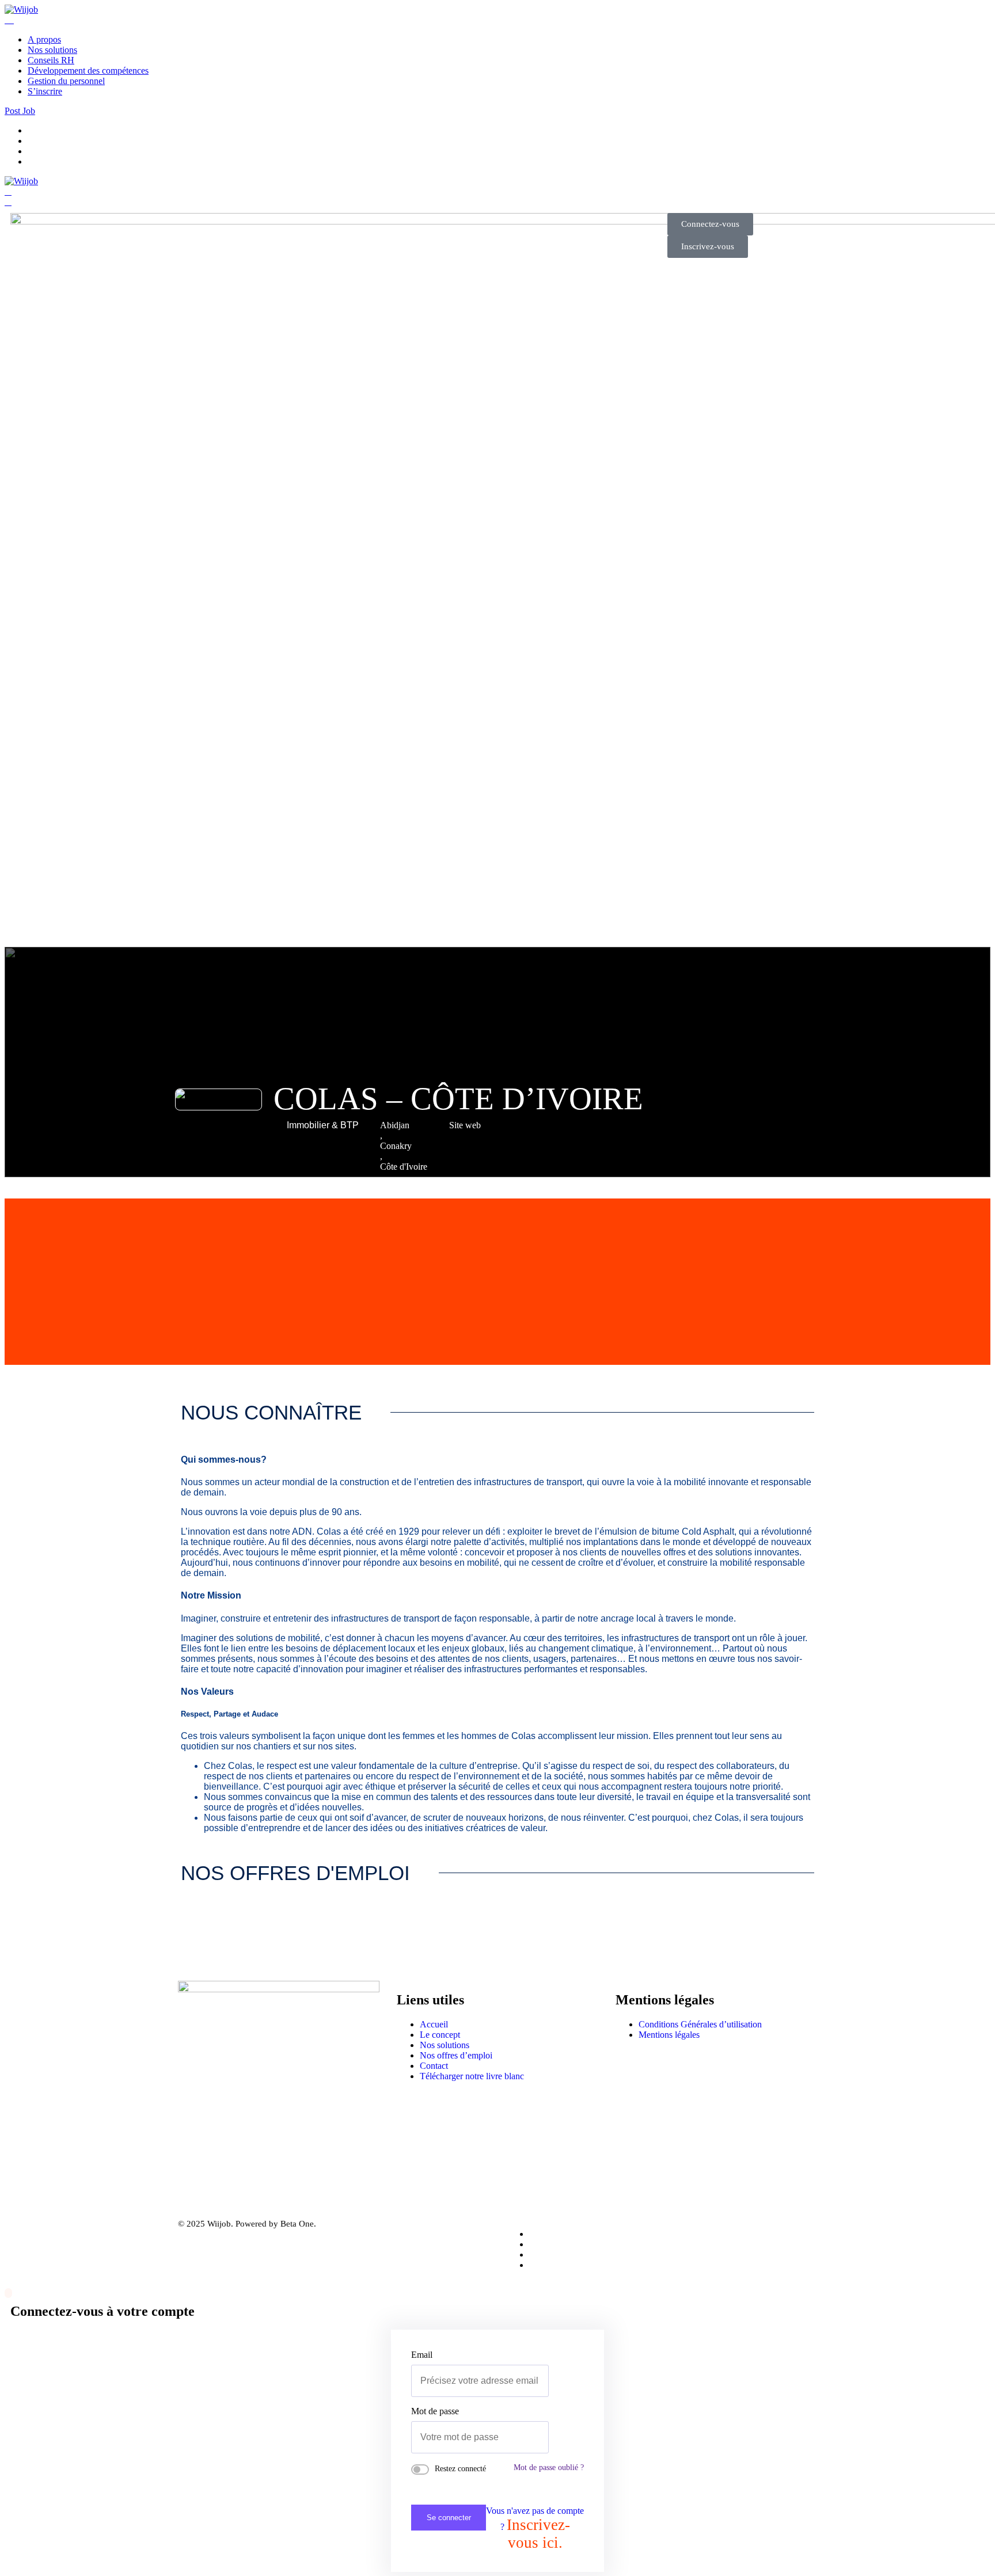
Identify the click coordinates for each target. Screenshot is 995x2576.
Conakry (396, 1146)
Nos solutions (52, 50)
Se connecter (449, 2518)
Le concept (440, 2035)
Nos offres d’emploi (456, 2055)
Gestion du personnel (66, 81)
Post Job (20, 111)
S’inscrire (45, 91)
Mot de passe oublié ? (549, 2467)
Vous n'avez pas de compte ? (535, 2529)
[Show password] (545, 2437)
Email (422, 2355)
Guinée (393, 1187)
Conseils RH (51, 60)
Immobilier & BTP (323, 1125)
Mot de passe (435, 2411)
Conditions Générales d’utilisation (700, 2024)
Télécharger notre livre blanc (472, 2076)
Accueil (434, 2024)
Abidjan (395, 1125)
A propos (44, 39)
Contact (434, 2066)
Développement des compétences (88, 71)
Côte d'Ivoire (404, 1167)
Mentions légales (669, 2035)
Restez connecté (460, 2469)
